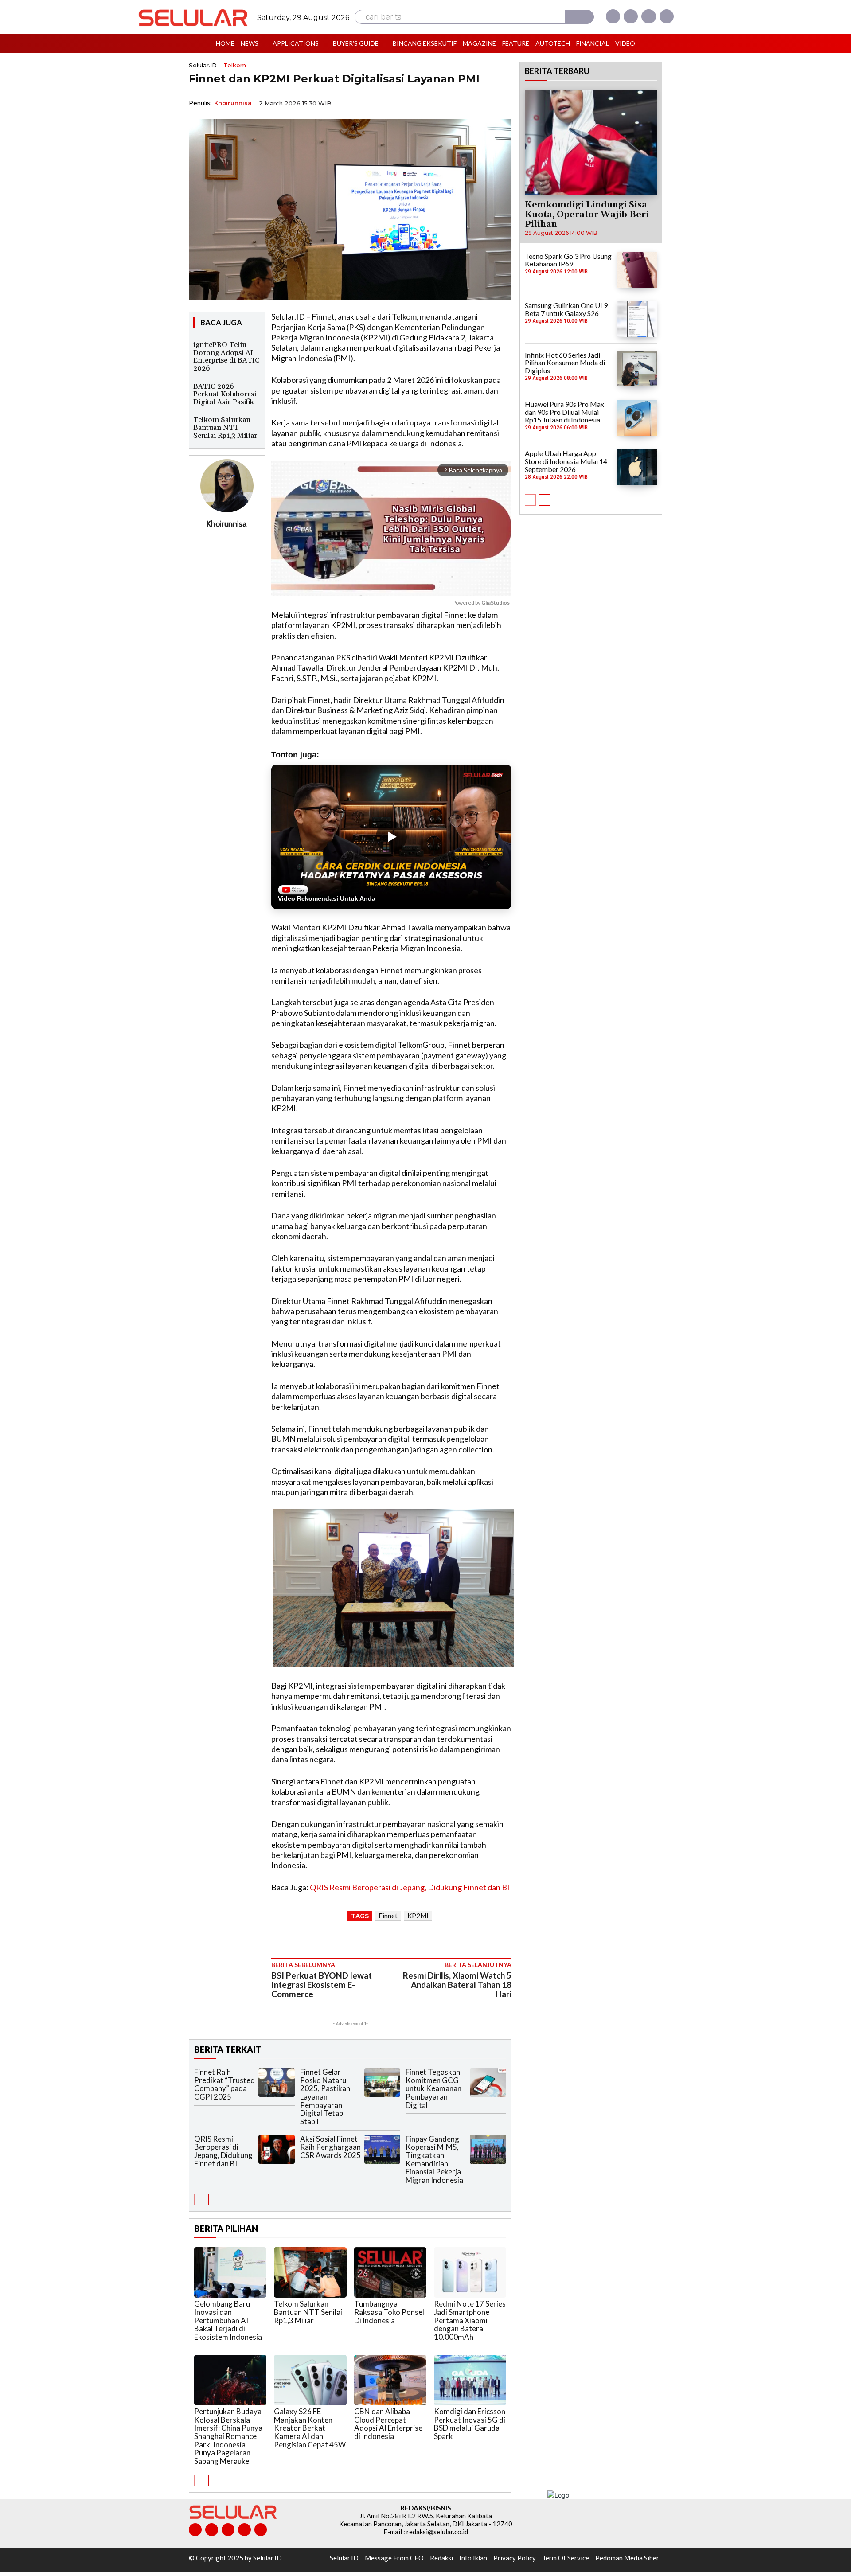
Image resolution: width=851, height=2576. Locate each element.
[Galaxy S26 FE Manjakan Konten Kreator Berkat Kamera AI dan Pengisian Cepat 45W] (310, 2380)
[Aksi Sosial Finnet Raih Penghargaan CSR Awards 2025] (383, 2149)
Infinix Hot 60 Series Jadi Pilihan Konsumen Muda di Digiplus (565, 363)
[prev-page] (200, 2199)
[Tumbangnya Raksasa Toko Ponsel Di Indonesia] (390, 2272)
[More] (502, 102)
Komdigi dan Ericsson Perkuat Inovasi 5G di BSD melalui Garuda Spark (470, 2424)
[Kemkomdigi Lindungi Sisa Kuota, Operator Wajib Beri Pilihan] (591, 142)
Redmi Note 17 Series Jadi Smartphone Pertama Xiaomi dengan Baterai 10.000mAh (470, 2320)
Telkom (235, 65)
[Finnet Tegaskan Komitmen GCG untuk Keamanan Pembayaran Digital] (488, 2082)
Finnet (388, 1916)
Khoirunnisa (233, 103)
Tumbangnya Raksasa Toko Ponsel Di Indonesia (389, 2312)
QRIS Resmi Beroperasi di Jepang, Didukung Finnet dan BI (410, 1887)
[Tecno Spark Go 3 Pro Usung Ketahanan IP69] (637, 270)
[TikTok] (228, 2530)
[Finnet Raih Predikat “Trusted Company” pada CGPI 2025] (277, 2082)
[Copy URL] (481, 102)
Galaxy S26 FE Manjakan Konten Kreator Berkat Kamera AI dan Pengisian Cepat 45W (310, 2428)
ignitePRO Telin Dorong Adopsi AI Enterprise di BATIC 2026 (226, 357)
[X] (648, 16)
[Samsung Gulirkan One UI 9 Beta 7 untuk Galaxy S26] (637, 319)
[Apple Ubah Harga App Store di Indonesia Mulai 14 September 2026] (637, 467)
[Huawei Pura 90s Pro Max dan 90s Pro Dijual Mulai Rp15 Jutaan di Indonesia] (637, 418)
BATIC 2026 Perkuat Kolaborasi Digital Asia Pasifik (225, 394)
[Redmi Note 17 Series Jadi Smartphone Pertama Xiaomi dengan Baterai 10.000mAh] (470, 2272)
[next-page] (214, 2199)
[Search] (579, 17)
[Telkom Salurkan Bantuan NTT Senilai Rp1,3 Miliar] (310, 2272)
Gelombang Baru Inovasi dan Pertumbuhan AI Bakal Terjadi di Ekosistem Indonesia (228, 2320)
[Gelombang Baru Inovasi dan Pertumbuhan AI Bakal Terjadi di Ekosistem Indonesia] (230, 2272)
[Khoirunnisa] (227, 486)
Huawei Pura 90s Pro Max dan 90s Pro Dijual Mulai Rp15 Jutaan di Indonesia (564, 412)
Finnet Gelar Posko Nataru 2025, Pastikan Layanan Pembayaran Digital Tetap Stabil (325, 2097)
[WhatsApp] (461, 102)
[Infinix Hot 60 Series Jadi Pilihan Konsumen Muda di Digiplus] (637, 369)
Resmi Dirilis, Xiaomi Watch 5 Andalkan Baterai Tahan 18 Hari (457, 1985)
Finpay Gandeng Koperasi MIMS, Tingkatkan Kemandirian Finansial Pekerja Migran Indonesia (434, 2159)
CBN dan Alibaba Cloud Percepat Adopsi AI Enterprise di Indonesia (388, 2424)
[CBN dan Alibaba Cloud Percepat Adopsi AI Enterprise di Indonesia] (390, 2380)
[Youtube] (667, 16)
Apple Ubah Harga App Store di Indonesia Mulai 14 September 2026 (566, 461)
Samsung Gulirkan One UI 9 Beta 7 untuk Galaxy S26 (566, 309)
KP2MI (418, 1916)
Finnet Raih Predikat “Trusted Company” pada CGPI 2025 (224, 2084)
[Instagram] (631, 16)
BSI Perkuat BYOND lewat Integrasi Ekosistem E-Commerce (322, 1985)
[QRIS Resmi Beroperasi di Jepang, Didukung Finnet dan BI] (277, 2149)
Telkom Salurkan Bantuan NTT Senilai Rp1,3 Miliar (225, 427)
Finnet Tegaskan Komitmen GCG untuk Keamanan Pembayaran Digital (433, 2088)
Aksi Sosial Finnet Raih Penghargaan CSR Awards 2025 (330, 2147)
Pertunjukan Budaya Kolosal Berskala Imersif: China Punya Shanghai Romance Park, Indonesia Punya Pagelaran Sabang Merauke (228, 2436)
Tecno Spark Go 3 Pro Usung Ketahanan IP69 (568, 260)
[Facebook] (613, 16)
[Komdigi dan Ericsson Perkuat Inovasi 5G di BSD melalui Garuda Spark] (470, 2380)
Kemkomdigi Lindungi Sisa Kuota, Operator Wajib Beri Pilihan (587, 215)
